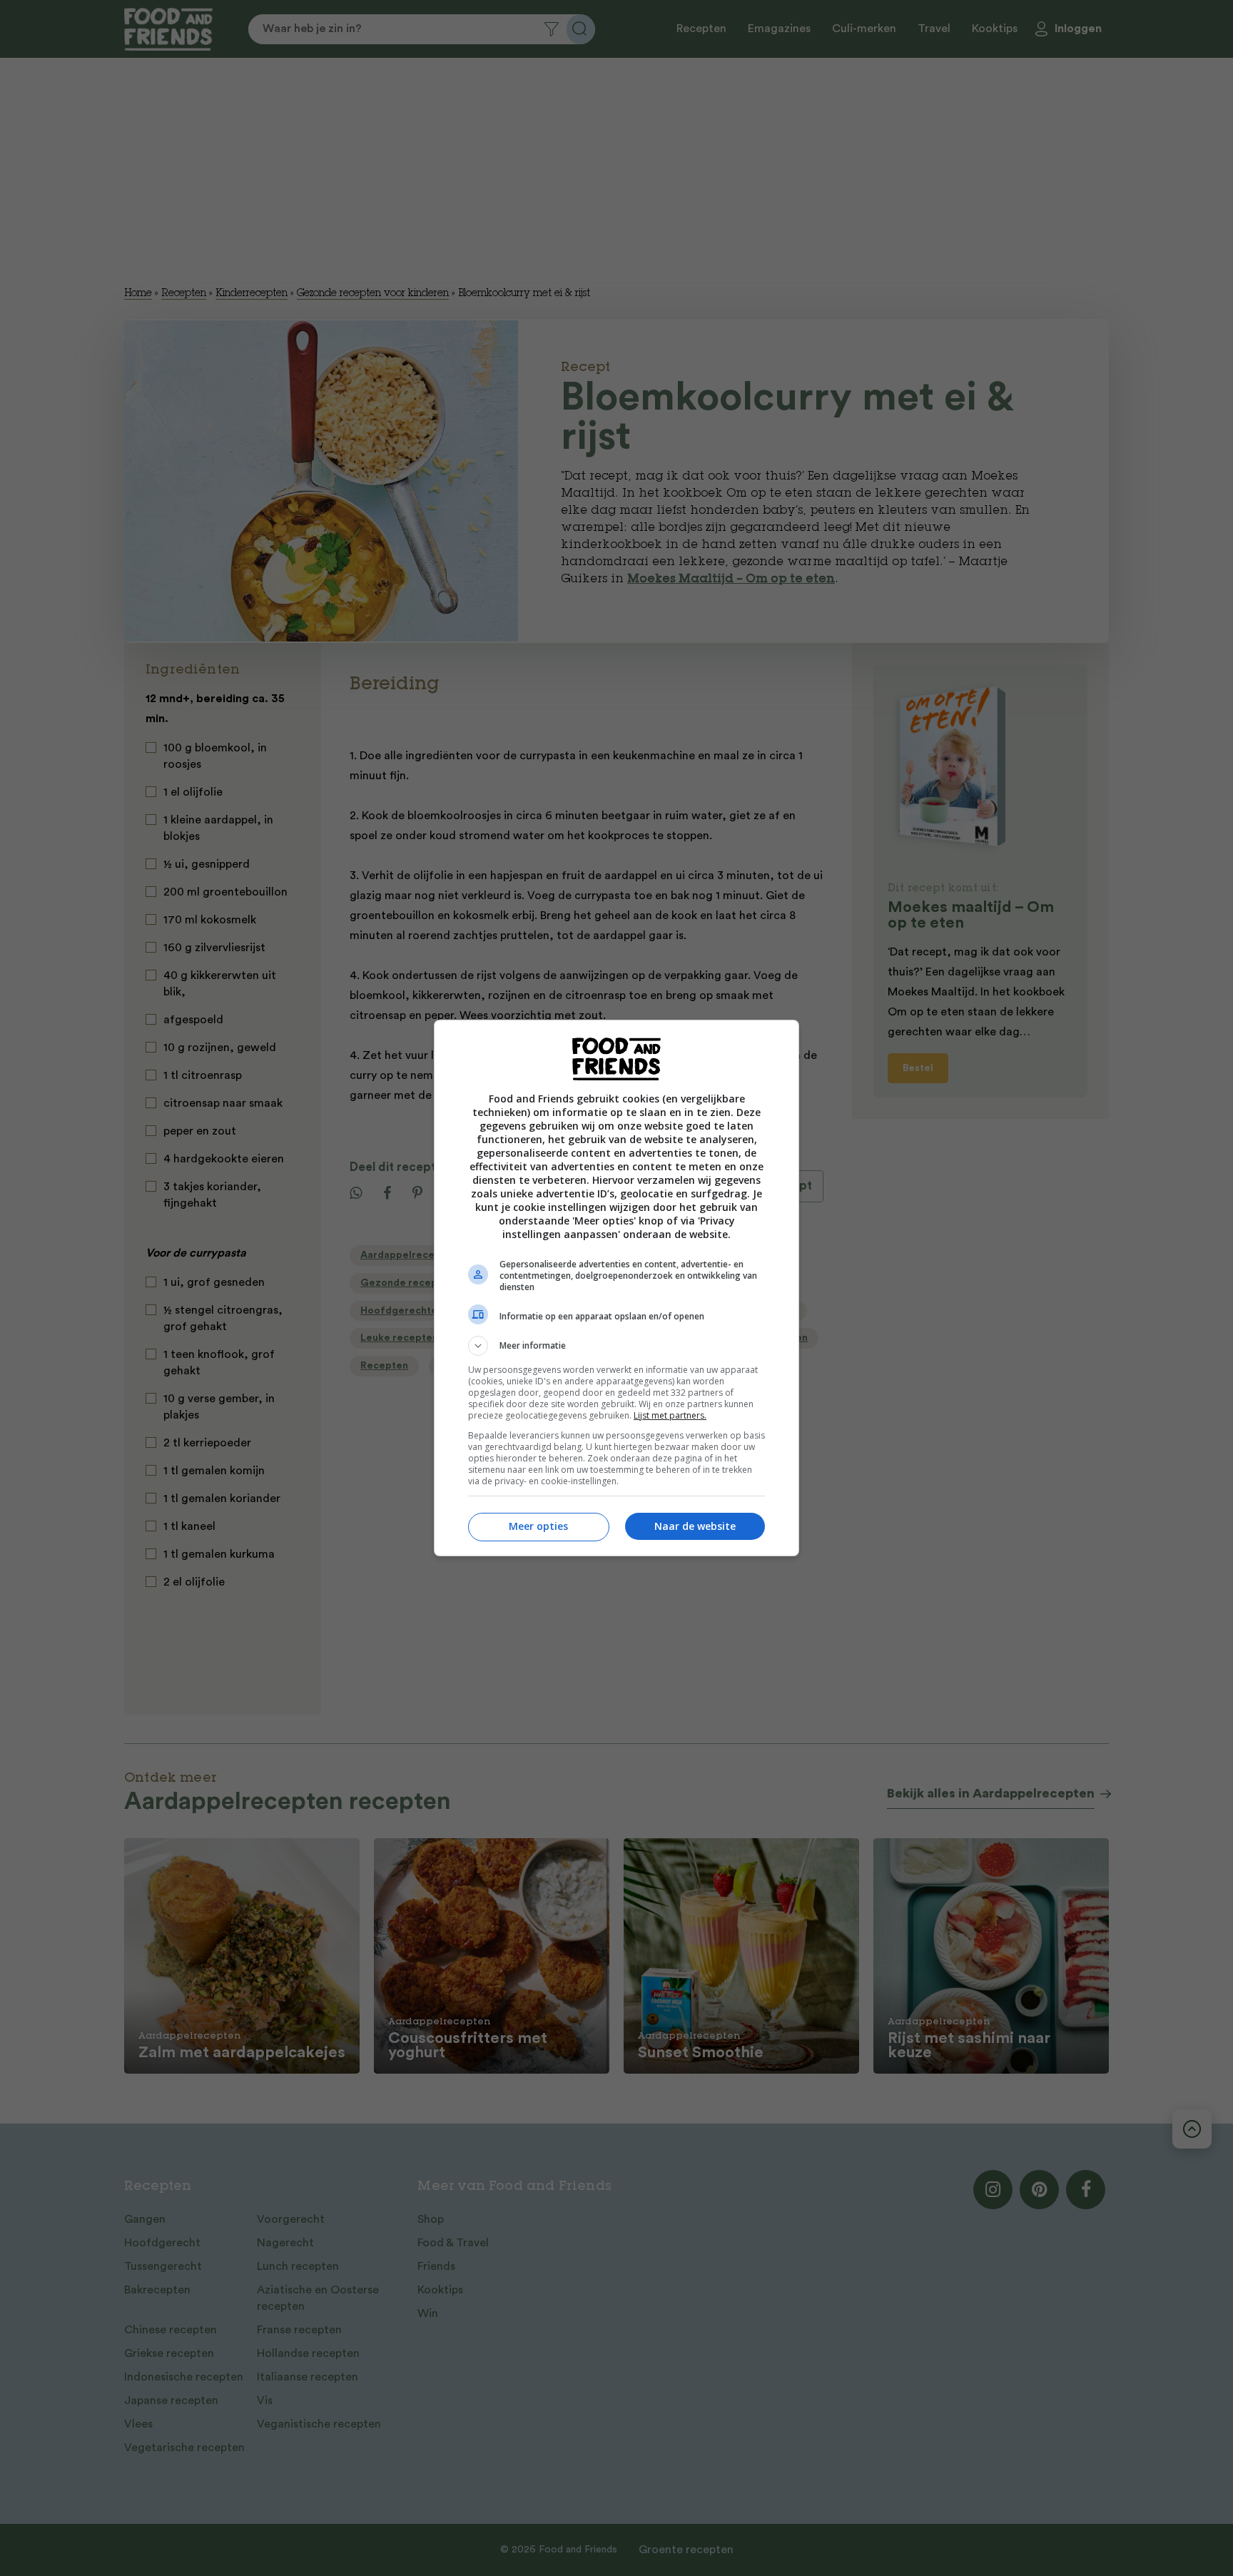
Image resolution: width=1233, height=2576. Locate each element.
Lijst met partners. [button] (670, 1415)
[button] (616, 1346)
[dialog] (616, 1288)
